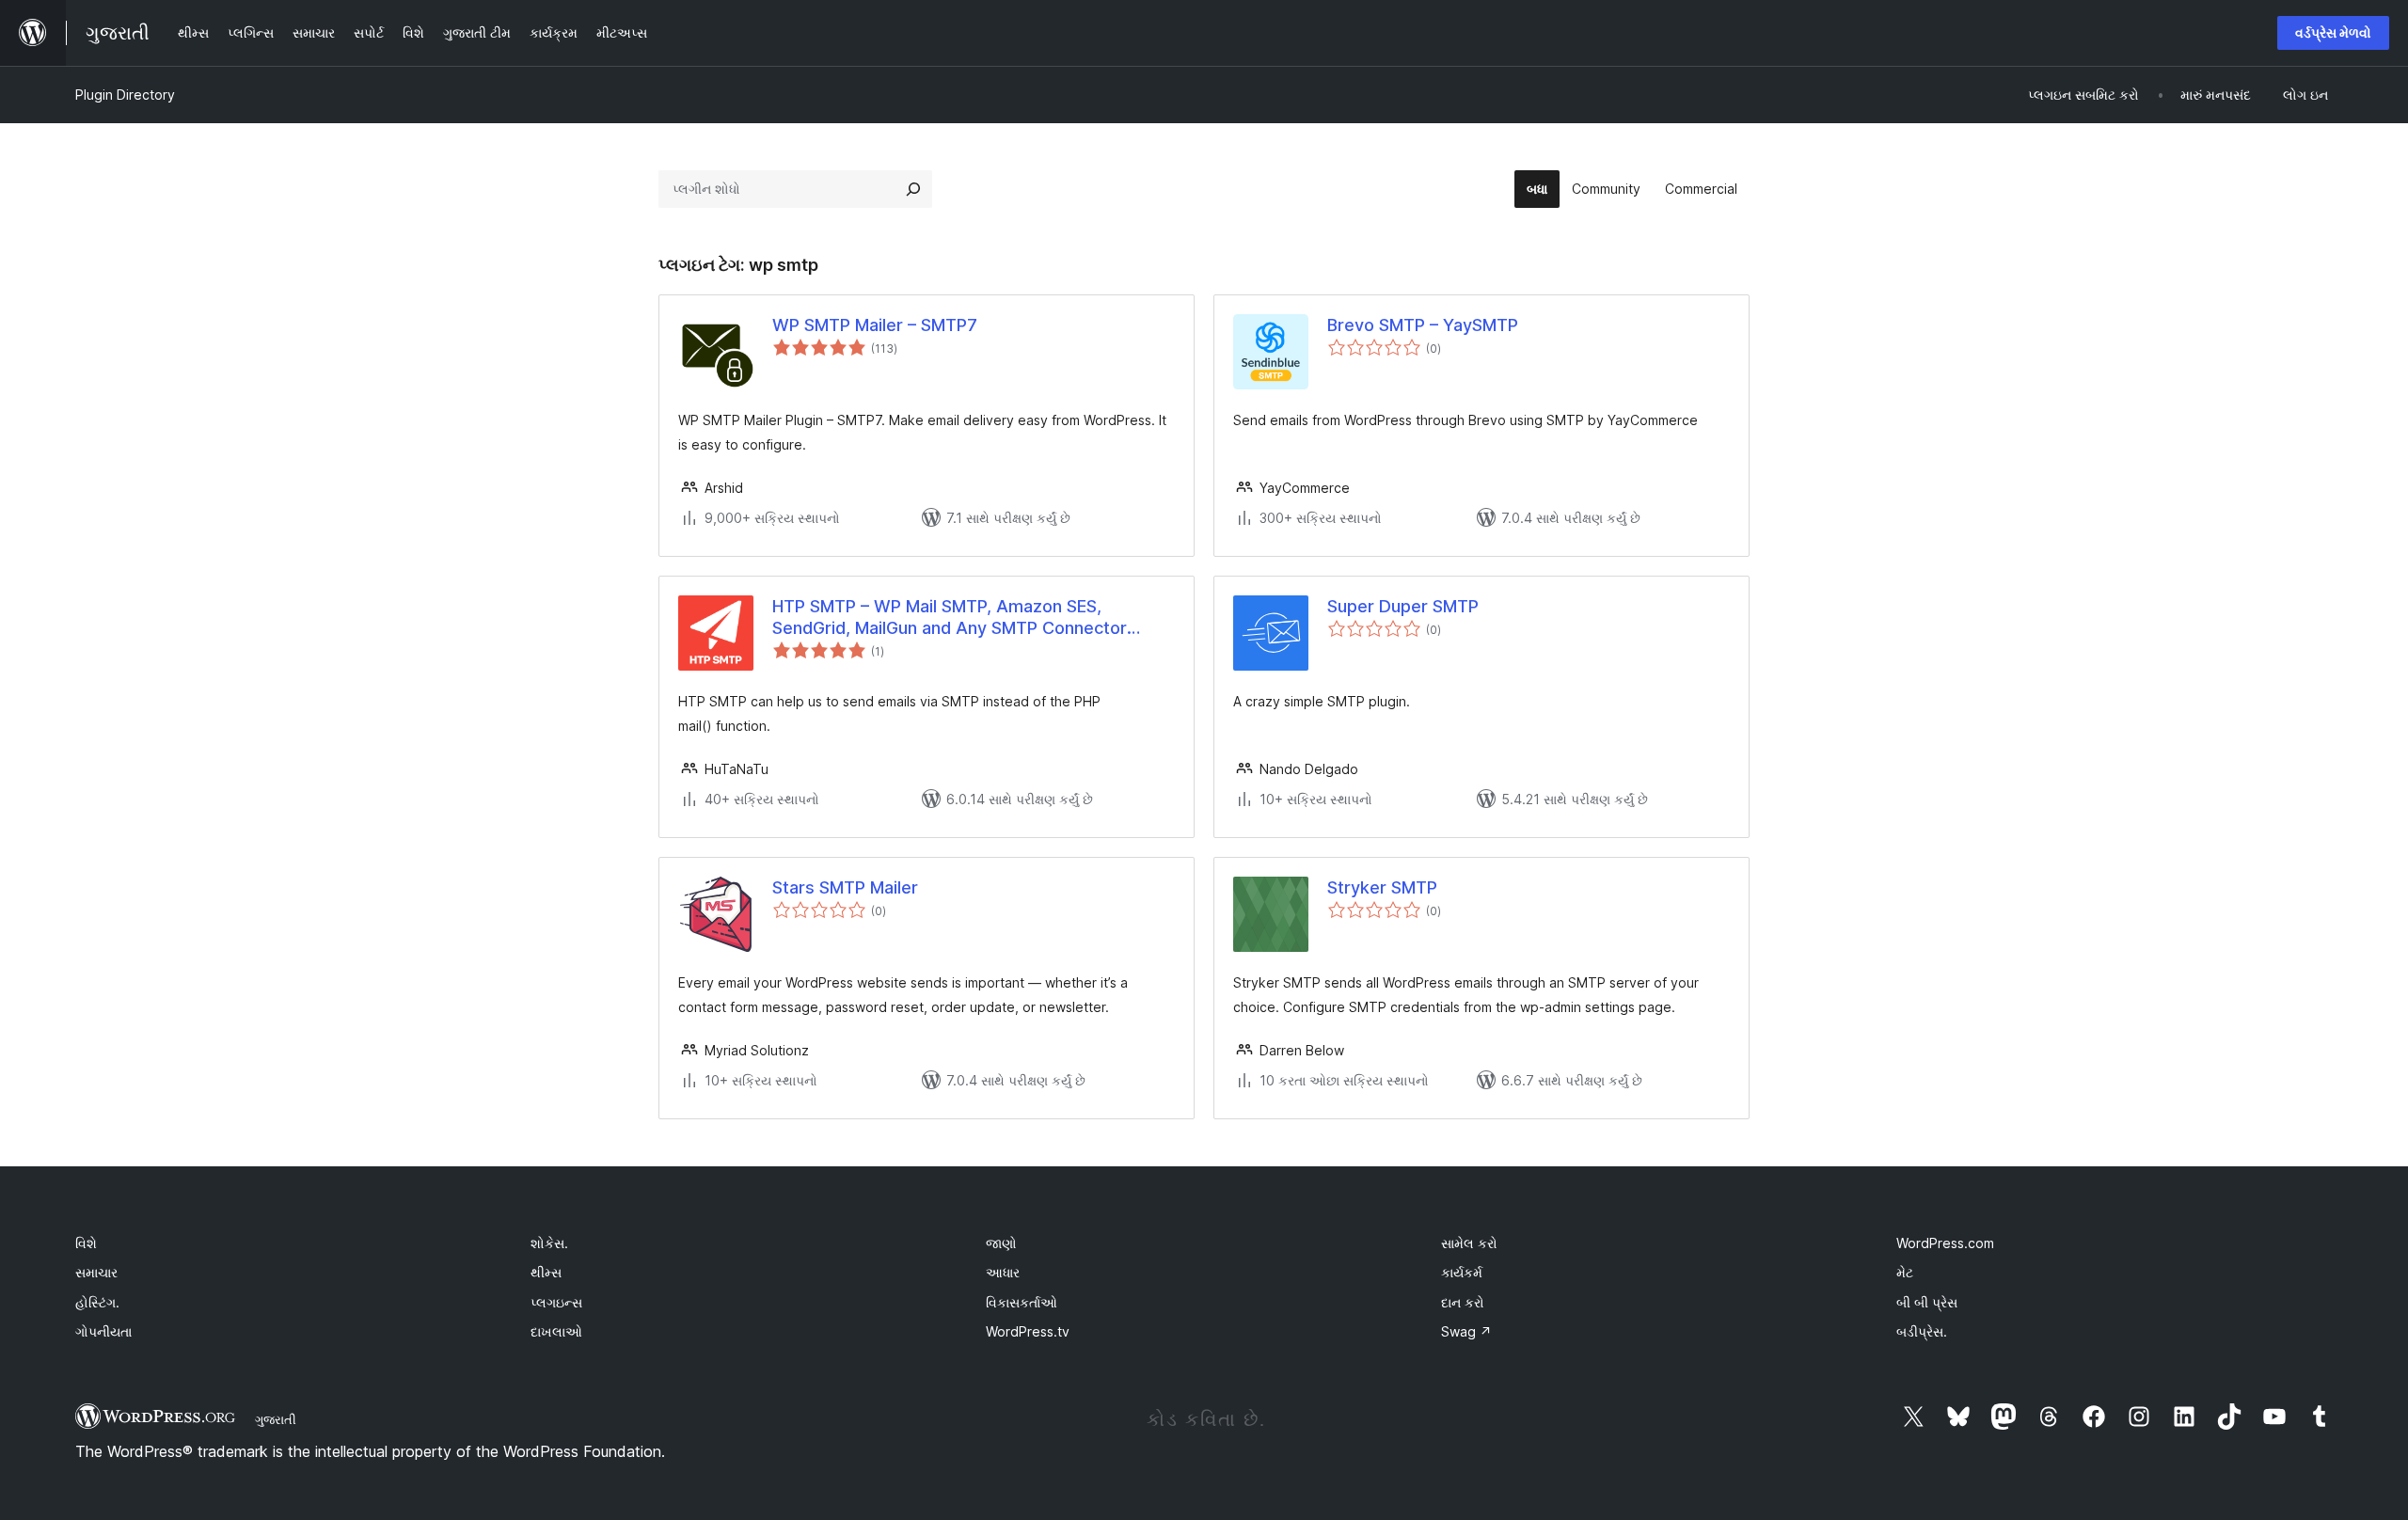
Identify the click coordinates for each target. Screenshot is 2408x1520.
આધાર (1003, 1272)
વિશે (86, 1243)
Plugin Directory (125, 95)
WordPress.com (1945, 1243)
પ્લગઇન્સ (556, 1302)
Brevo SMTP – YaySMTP (1423, 325)
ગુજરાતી (276, 1419)
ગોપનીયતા (103, 1331)
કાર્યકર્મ (1462, 1272)
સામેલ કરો (1469, 1243)
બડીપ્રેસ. (1922, 1331)
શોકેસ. (549, 1243)
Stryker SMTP (1382, 887)
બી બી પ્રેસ (1927, 1302)
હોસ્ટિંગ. (97, 1302)
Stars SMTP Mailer (845, 887)
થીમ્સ (546, 1272)
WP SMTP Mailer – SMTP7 (875, 325)
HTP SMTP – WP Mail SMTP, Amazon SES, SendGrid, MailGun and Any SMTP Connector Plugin (950, 618)
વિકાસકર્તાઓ (1022, 1302)
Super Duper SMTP (1403, 606)
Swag (1466, 1331)
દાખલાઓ (556, 1331)
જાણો (1001, 1243)
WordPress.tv (1028, 1331)
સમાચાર (96, 1272)
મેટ (1905, 1272)
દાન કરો (1463, 1302)
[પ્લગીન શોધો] (913, 189)
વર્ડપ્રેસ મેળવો (2333, 32)
